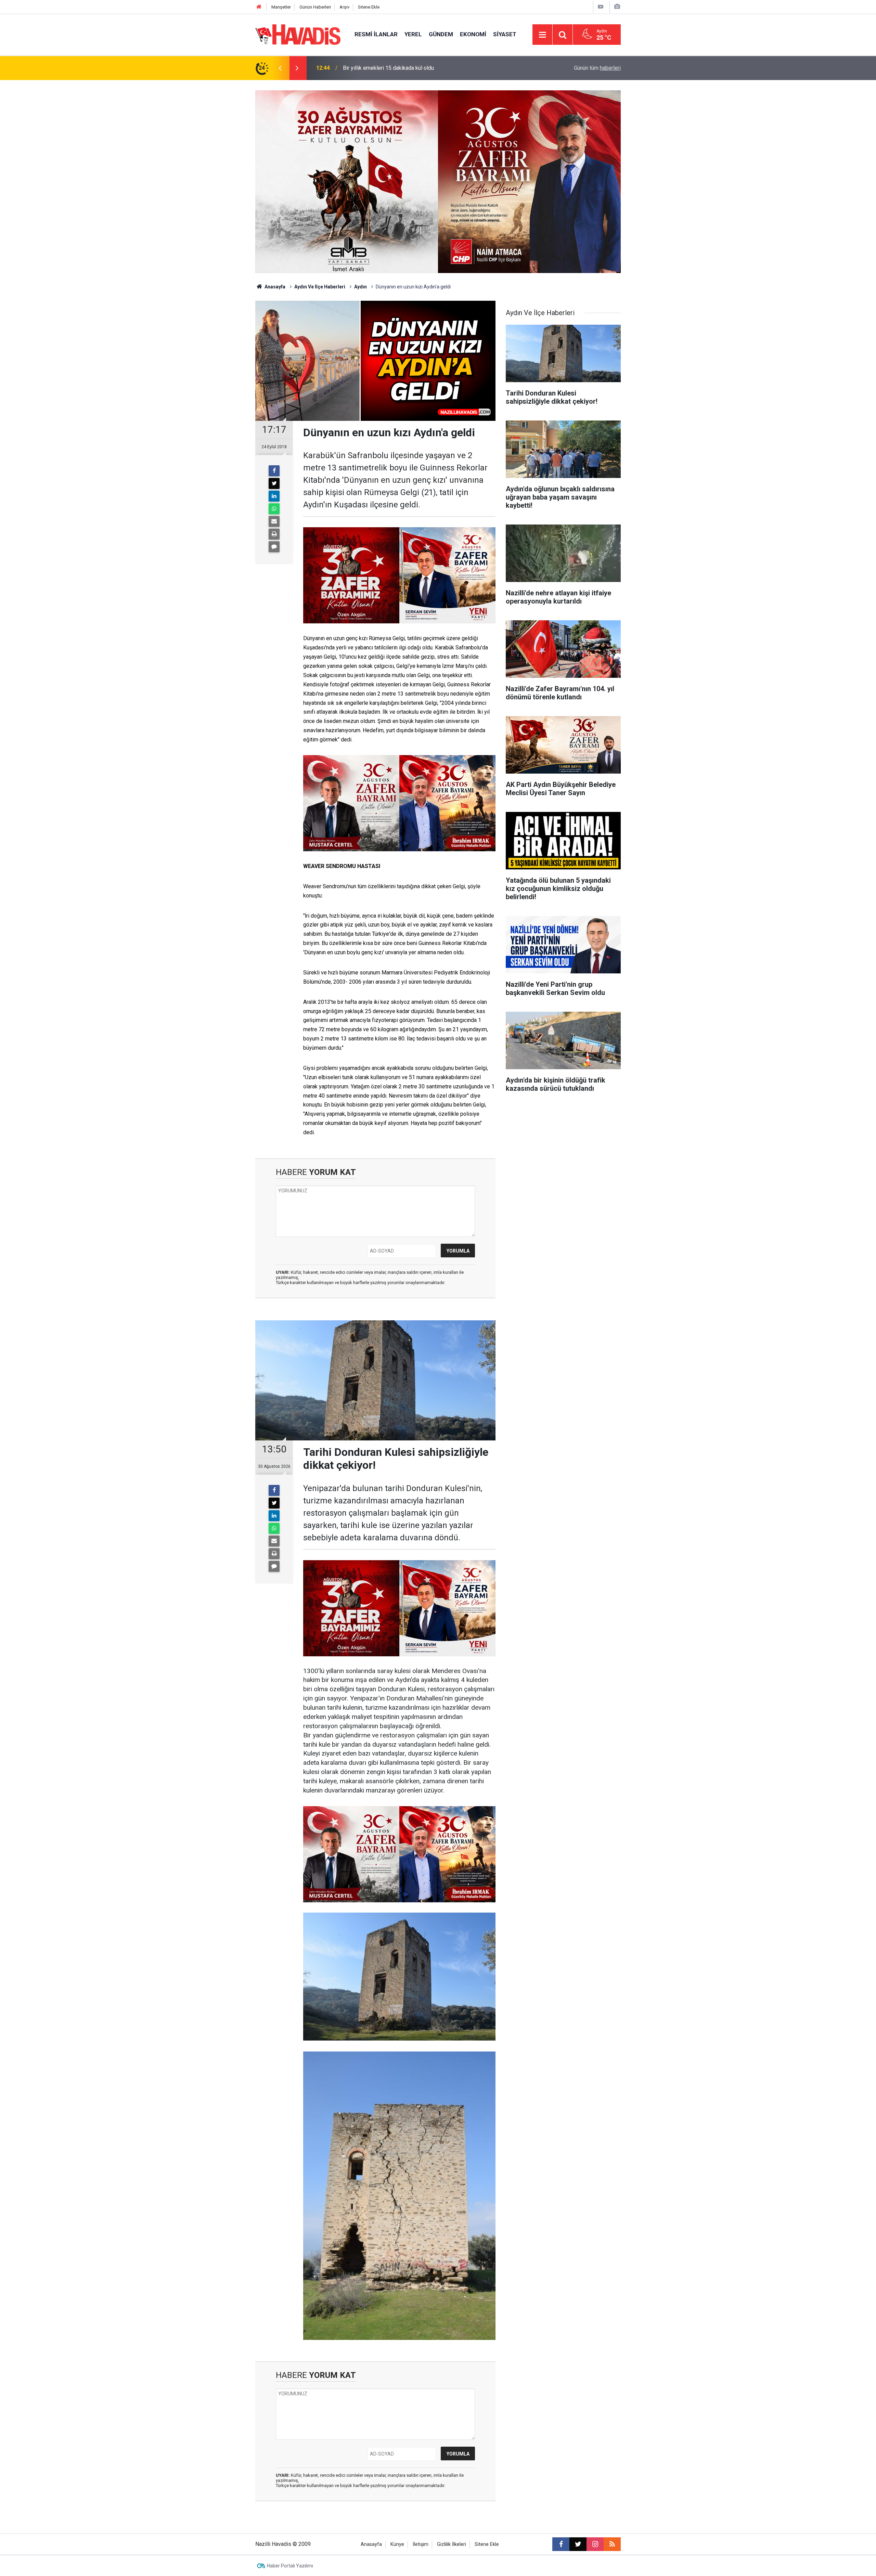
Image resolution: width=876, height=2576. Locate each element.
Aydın (360, 287)
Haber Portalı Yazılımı (290, 2566)
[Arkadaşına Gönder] (274, 521)
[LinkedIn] (274, 496)
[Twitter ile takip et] (578, 2544)
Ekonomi (473, 34)
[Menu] (542, 35)
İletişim (421, 2544)
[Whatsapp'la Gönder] (274, 509)
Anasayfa (274, 287)
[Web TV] (601, 7)
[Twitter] (274, 483)
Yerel (413, 34)
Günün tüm (597, 68)
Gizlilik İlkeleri (452, 2544)
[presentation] (280, 68)
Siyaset (505, 34)
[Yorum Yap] (274, 547)
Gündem (441, 34)
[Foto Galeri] (617, 7)
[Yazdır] (274, 534)
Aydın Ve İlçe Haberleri (320, 287)
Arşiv (344, 7)
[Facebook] (274, 471)
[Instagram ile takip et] (595, 2544)
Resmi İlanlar (376, 34)
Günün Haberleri (315, 7)
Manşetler (281, 7)
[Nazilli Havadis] (298, 34)
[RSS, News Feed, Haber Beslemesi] (612, 2544)
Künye (397, 2544)
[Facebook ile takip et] (561, 2544)
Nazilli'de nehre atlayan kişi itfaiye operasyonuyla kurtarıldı (413, 68)
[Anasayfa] (259, 7)
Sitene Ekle (369, 7)
